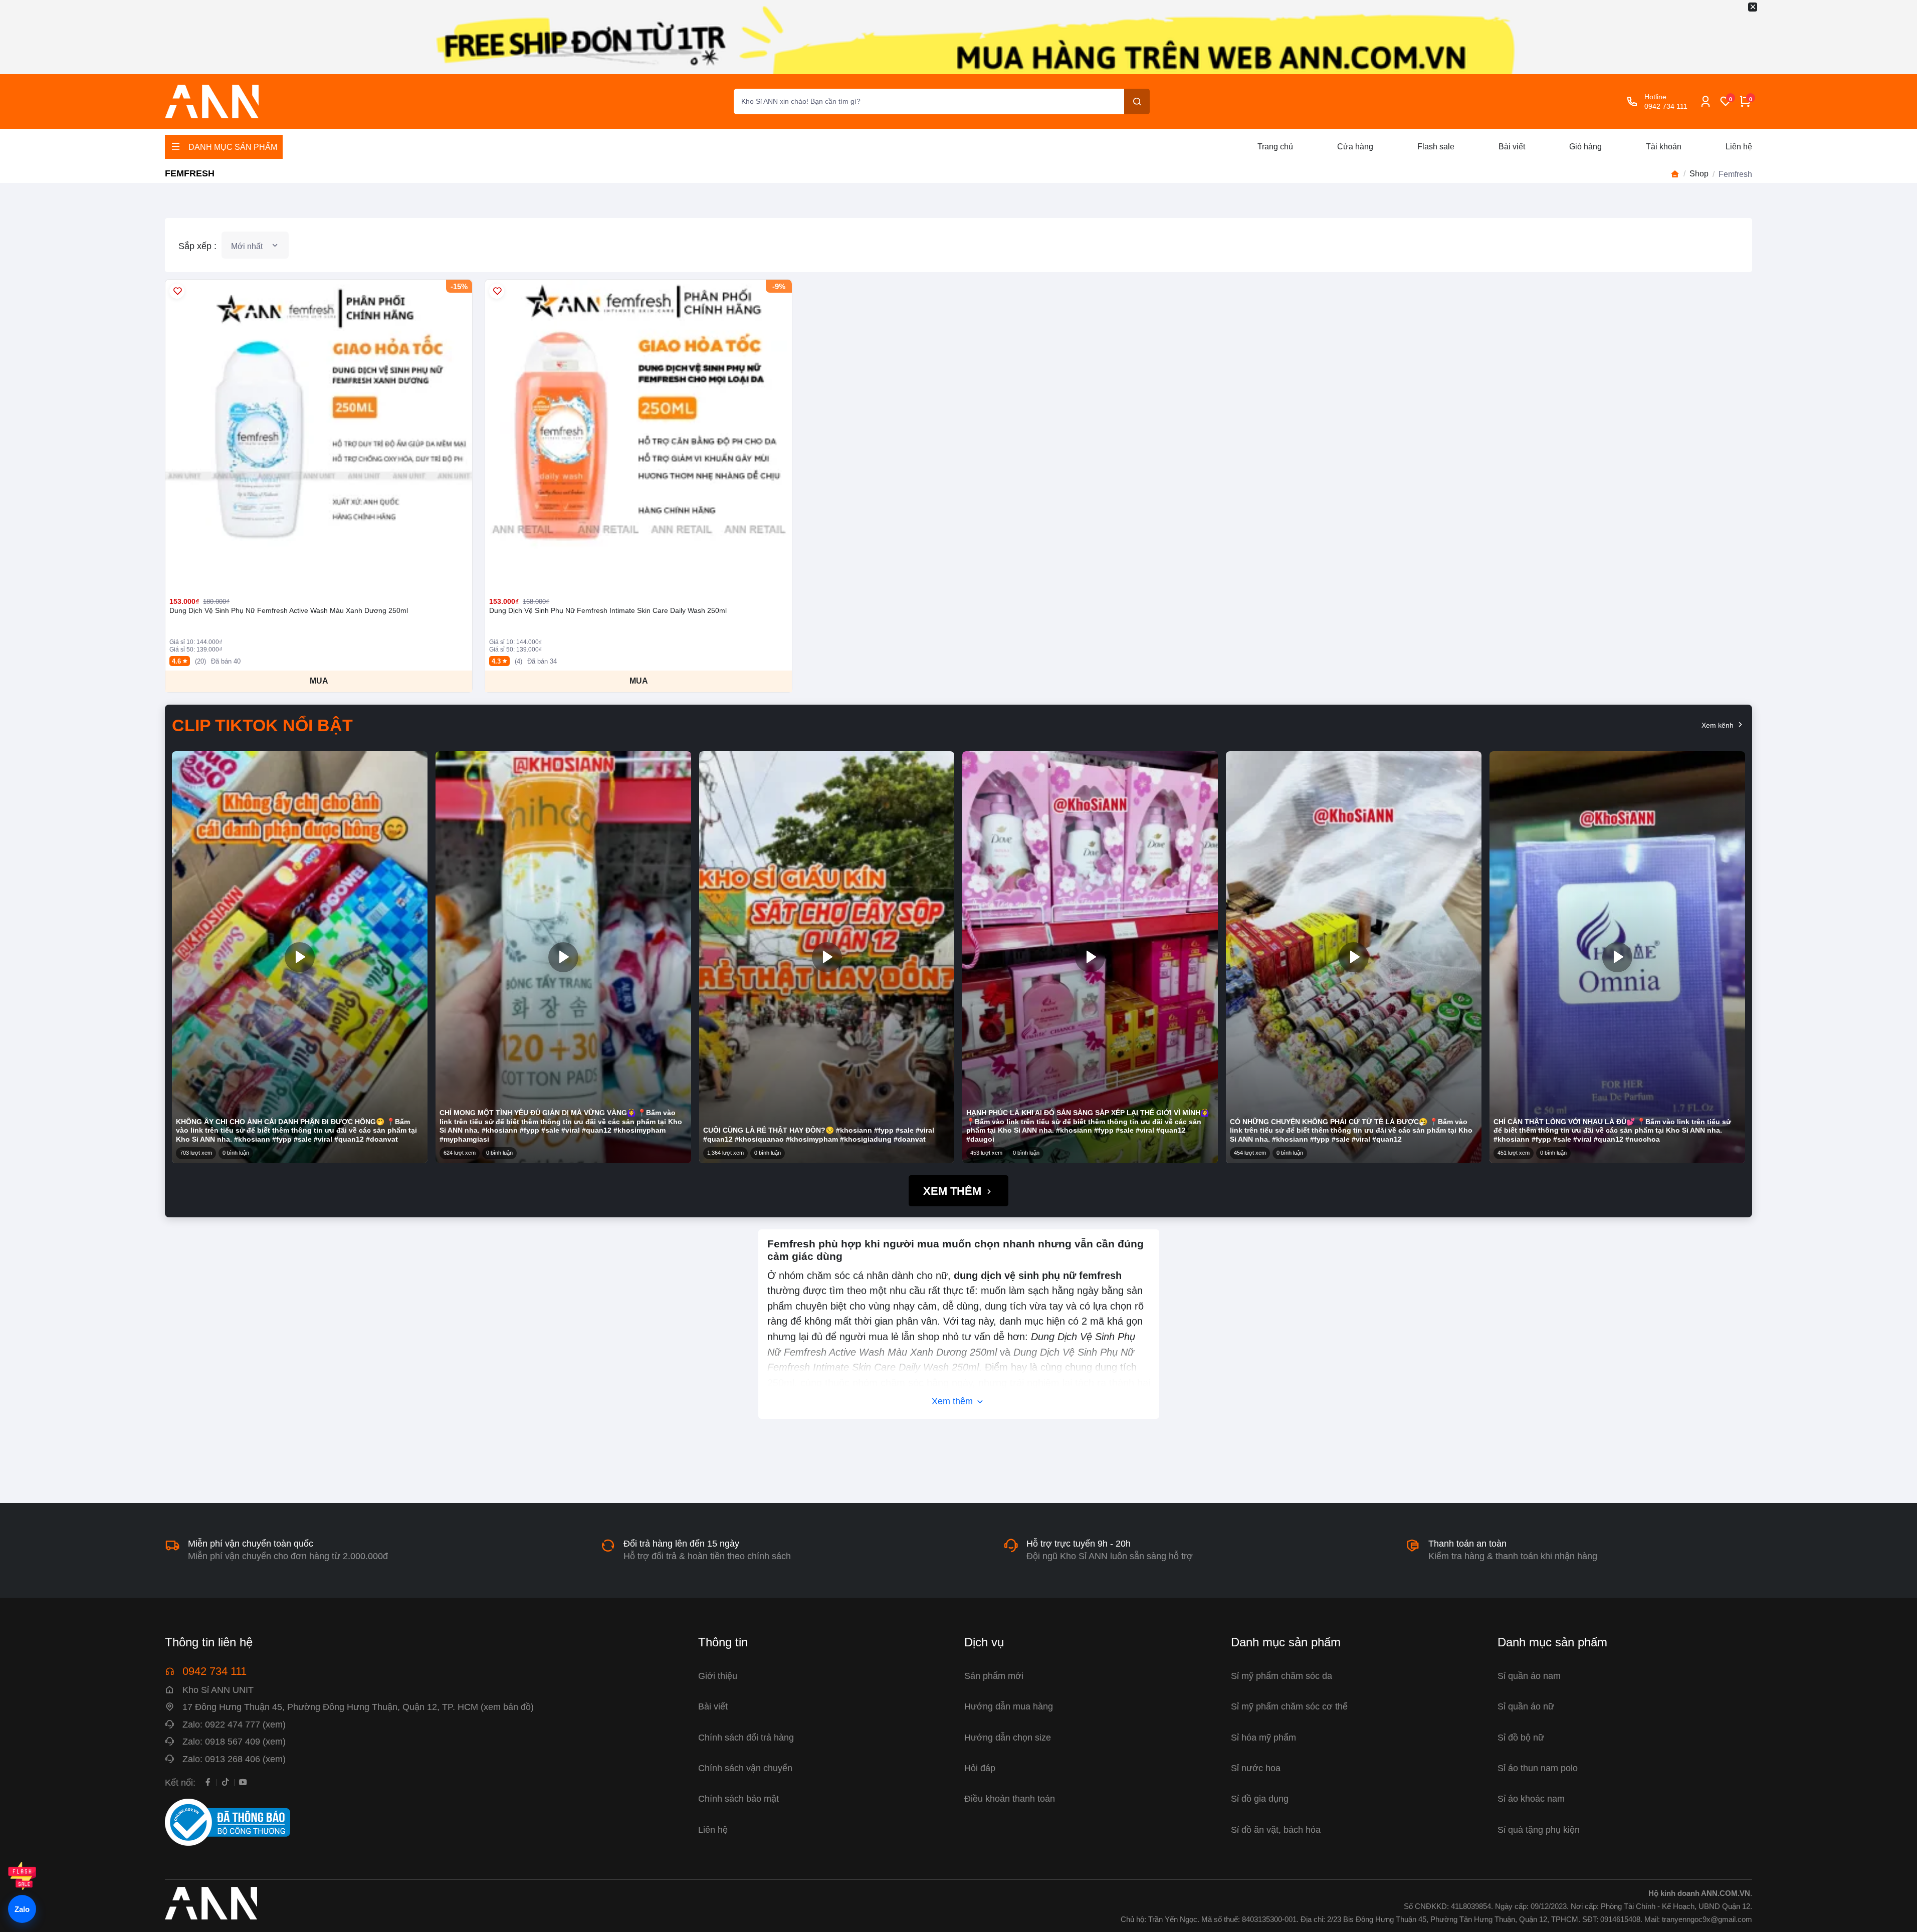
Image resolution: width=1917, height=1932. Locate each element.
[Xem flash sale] (22, 1876)
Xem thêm (954, 1191)
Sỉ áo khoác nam (1531, 1798)
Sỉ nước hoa (1256, 1768)
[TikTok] (225, 1782)
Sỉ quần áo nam (1529, 1676)
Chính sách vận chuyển (745, 1768)
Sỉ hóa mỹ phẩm (1263, 1737)
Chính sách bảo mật (738, 1798)
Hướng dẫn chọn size (1008, 1737)
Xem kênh (1719, 725)
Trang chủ (1275, 147)
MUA (319, 681)
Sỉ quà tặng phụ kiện (1539, 1830)
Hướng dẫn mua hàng (1009, 1706)
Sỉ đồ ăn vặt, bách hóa (1276, 1830)
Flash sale (1436, 147)
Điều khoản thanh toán (1010, 1798)
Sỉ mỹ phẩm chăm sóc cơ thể (1289, 1706)
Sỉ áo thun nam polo (1538, 1768)
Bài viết (1512, 147)
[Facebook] (208, 1782)
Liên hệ (1739, 147)
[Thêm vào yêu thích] (177, 291)
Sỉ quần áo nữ (1526, 1706)
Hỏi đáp (980, 1768)
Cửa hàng (1355, 147)
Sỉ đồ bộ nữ (1521, 1737)
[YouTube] (243, 1782)
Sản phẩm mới (994, 1676)
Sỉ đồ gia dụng (1260, 1798)
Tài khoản (1664, 147)
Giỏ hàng (1585, 147)
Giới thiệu (718, 1676)
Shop (1699, 174)
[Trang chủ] (1675, 174)
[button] (300, 957)
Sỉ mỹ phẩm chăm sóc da (1282, 1676)
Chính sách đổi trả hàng (746, 1737)
